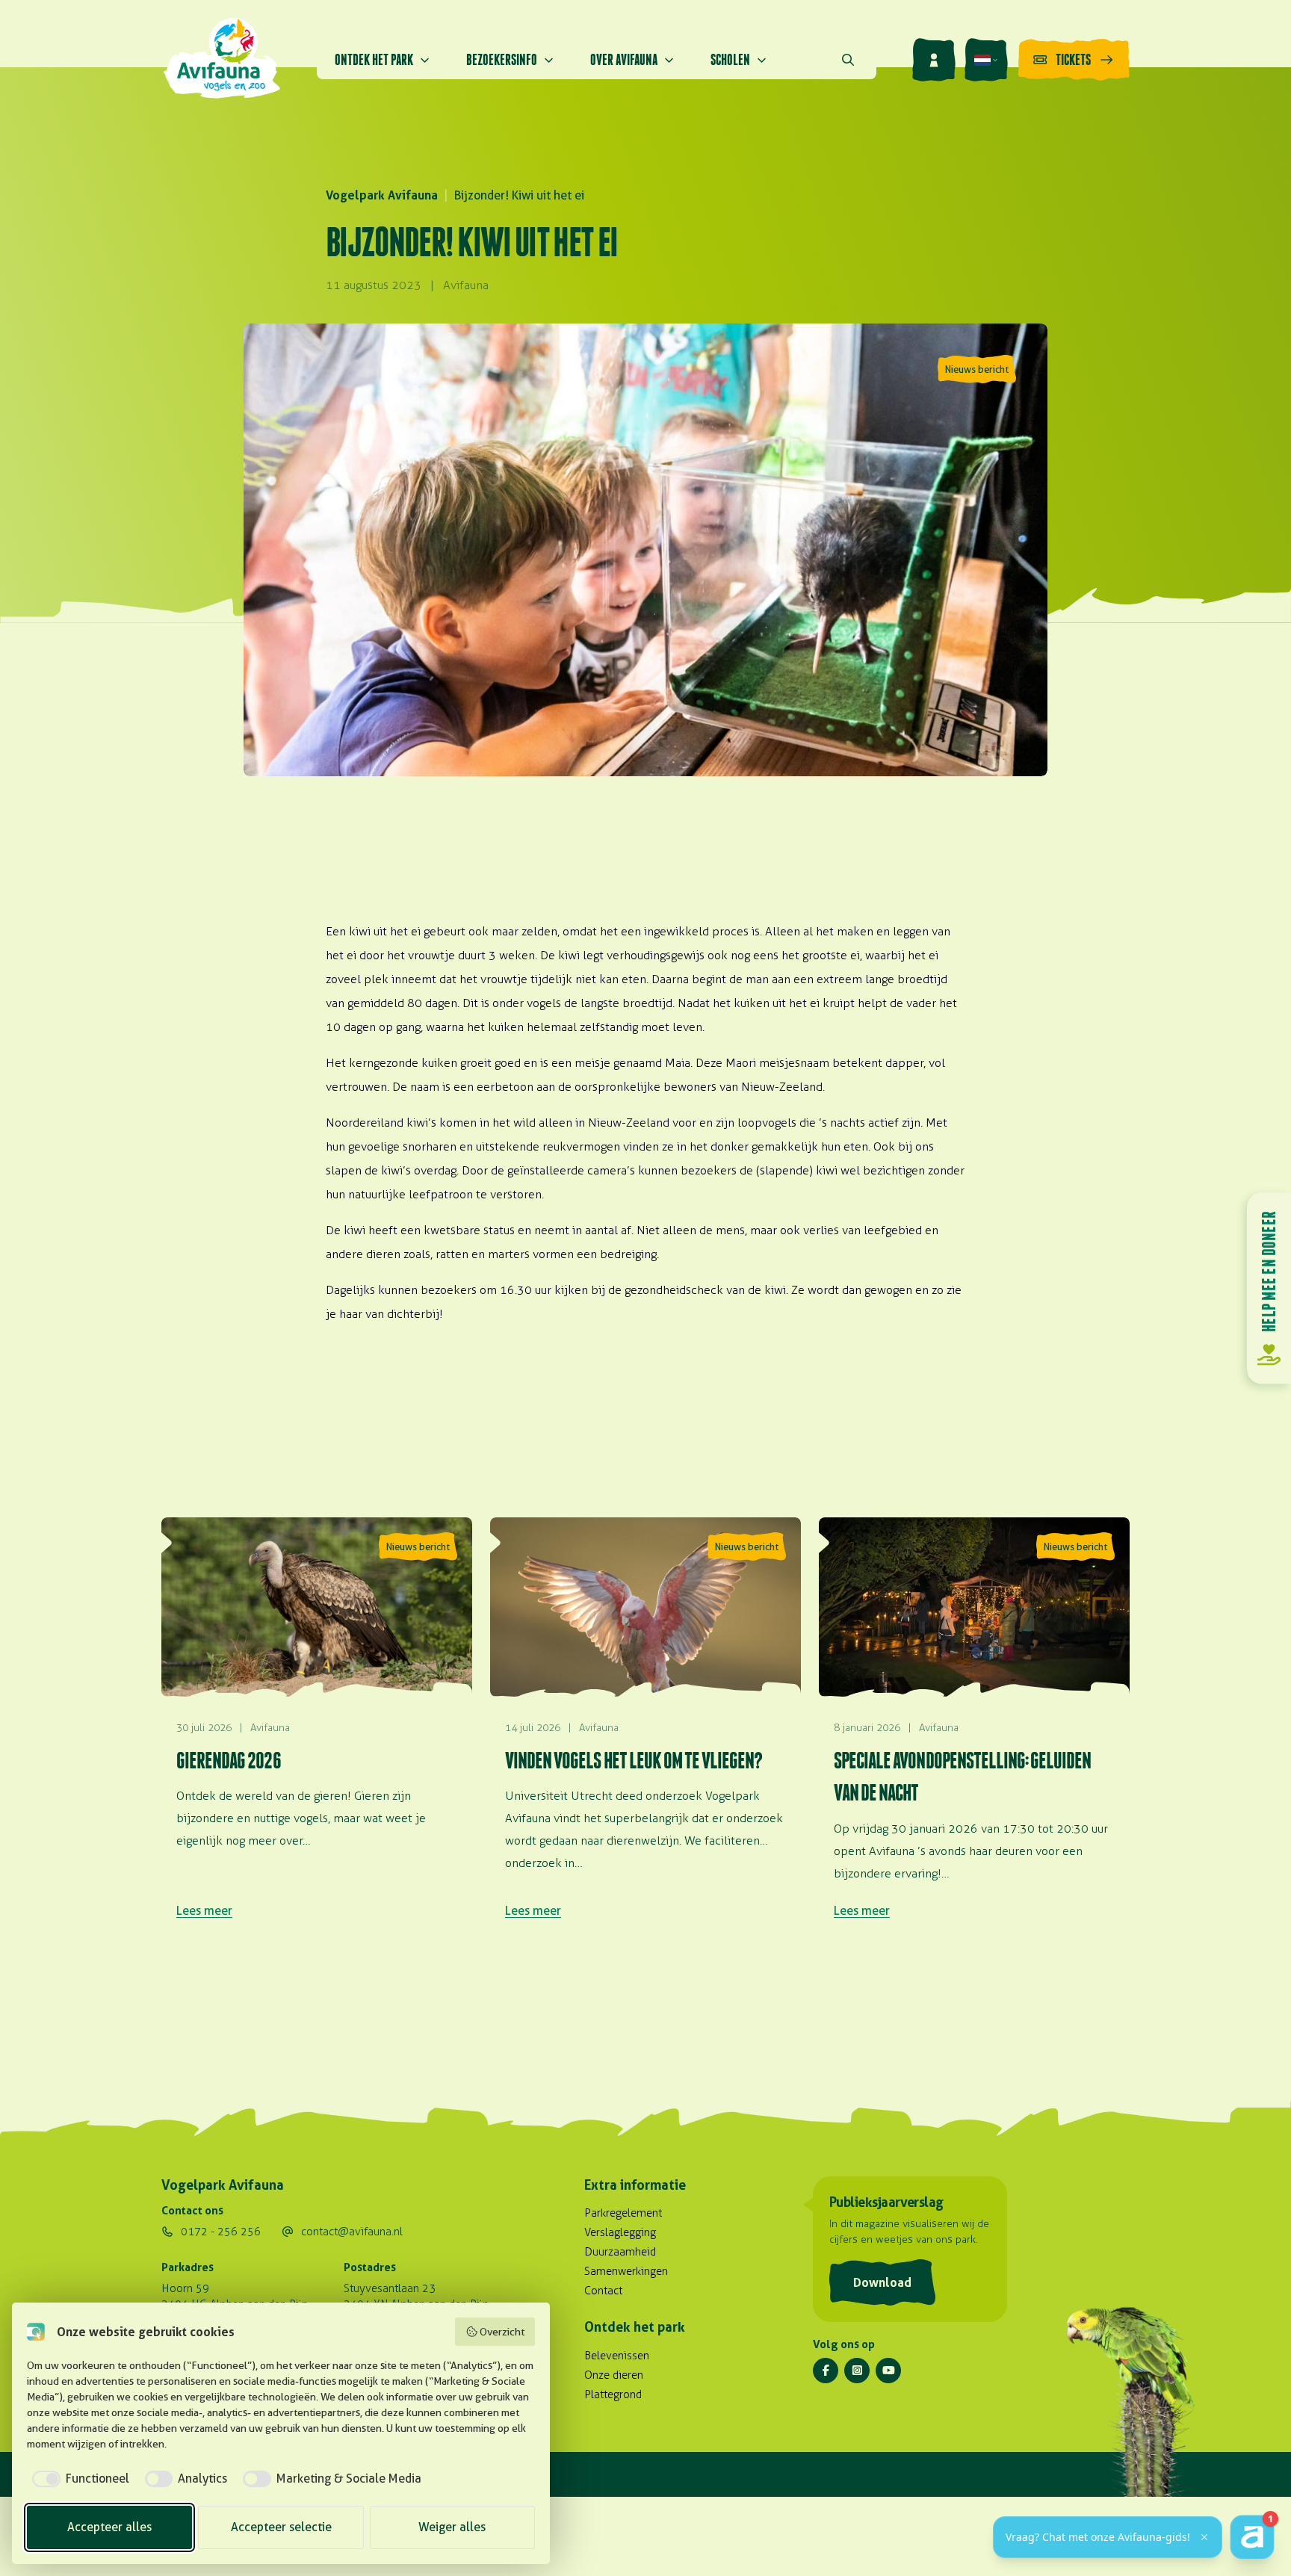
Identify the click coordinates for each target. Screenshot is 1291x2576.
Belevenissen (617, 2356)
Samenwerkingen (626, 2271)
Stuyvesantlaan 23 (390, 2288)
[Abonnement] (934, 60)
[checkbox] (78, 2479)
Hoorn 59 (185, 2288)
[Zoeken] (848, 60)
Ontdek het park (374, 59)
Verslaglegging (620, 2232)
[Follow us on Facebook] (826, 2371)
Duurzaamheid (620, 2252)
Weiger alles (452, 2527)
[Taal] (986, 60)
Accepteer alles (109, 2527)
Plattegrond (613, 2394)
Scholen (730, 59)
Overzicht (502, 2332)
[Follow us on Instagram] (857, 2371)
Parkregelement (623, 2213)
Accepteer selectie (281, 2527)
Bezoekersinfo (502, 59)
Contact (603, 2291)
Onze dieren (614, 2375)
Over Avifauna (624, 59)
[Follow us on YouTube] (888, 2371)
